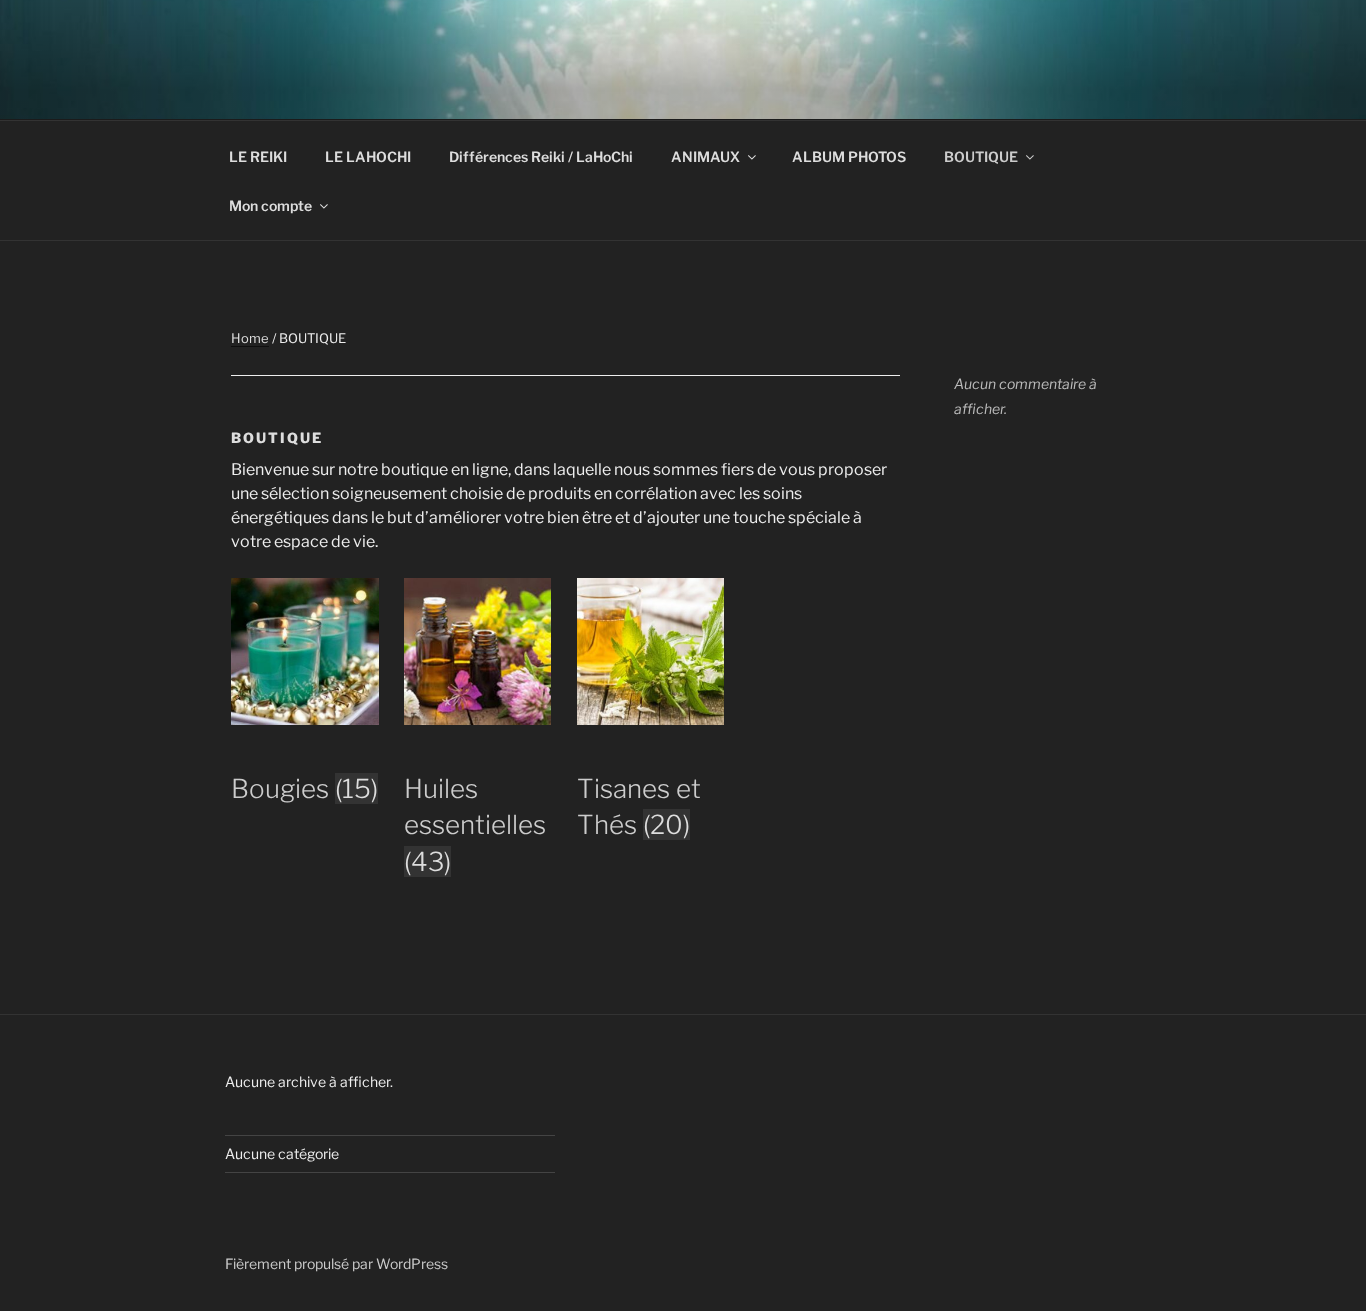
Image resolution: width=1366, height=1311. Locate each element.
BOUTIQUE (981, 156)
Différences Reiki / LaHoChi (541, 156)
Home (250, 338)
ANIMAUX (705, 156)
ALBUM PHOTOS (849, 156)
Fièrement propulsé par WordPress (336, 1263)
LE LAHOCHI (368, 156)
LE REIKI (258, 156)
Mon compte (270, 205)
